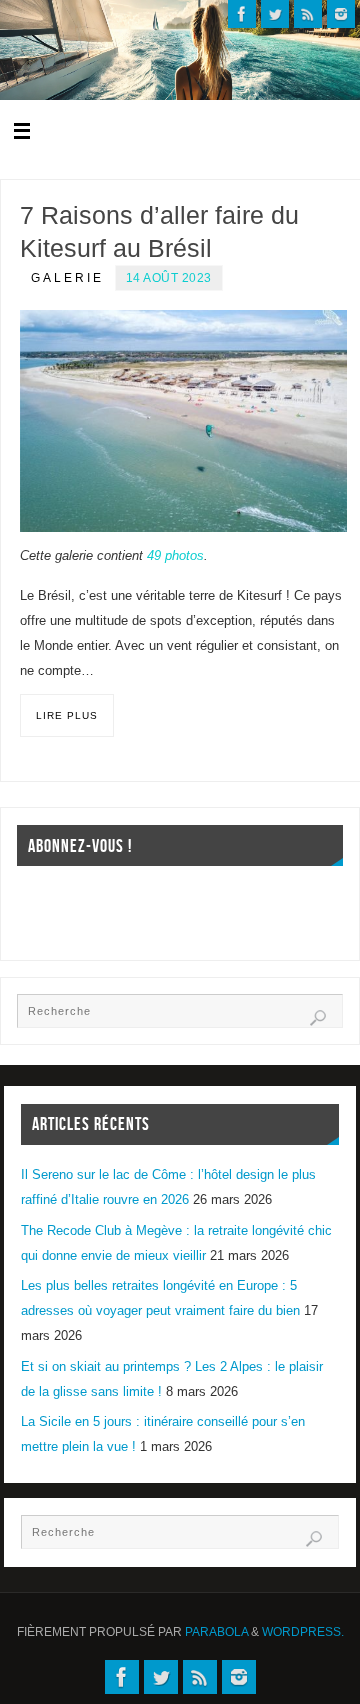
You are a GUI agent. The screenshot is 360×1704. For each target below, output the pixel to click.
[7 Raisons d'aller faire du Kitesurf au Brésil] (183, 421)
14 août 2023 (169, 278)
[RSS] (308, 14)
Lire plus (67, 715)
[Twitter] (275, 14)
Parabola (216, 1632)
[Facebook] (242, 14)
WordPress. (303, 1632)
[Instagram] (341, 14)
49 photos (175, 556)
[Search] (318, 1018)
